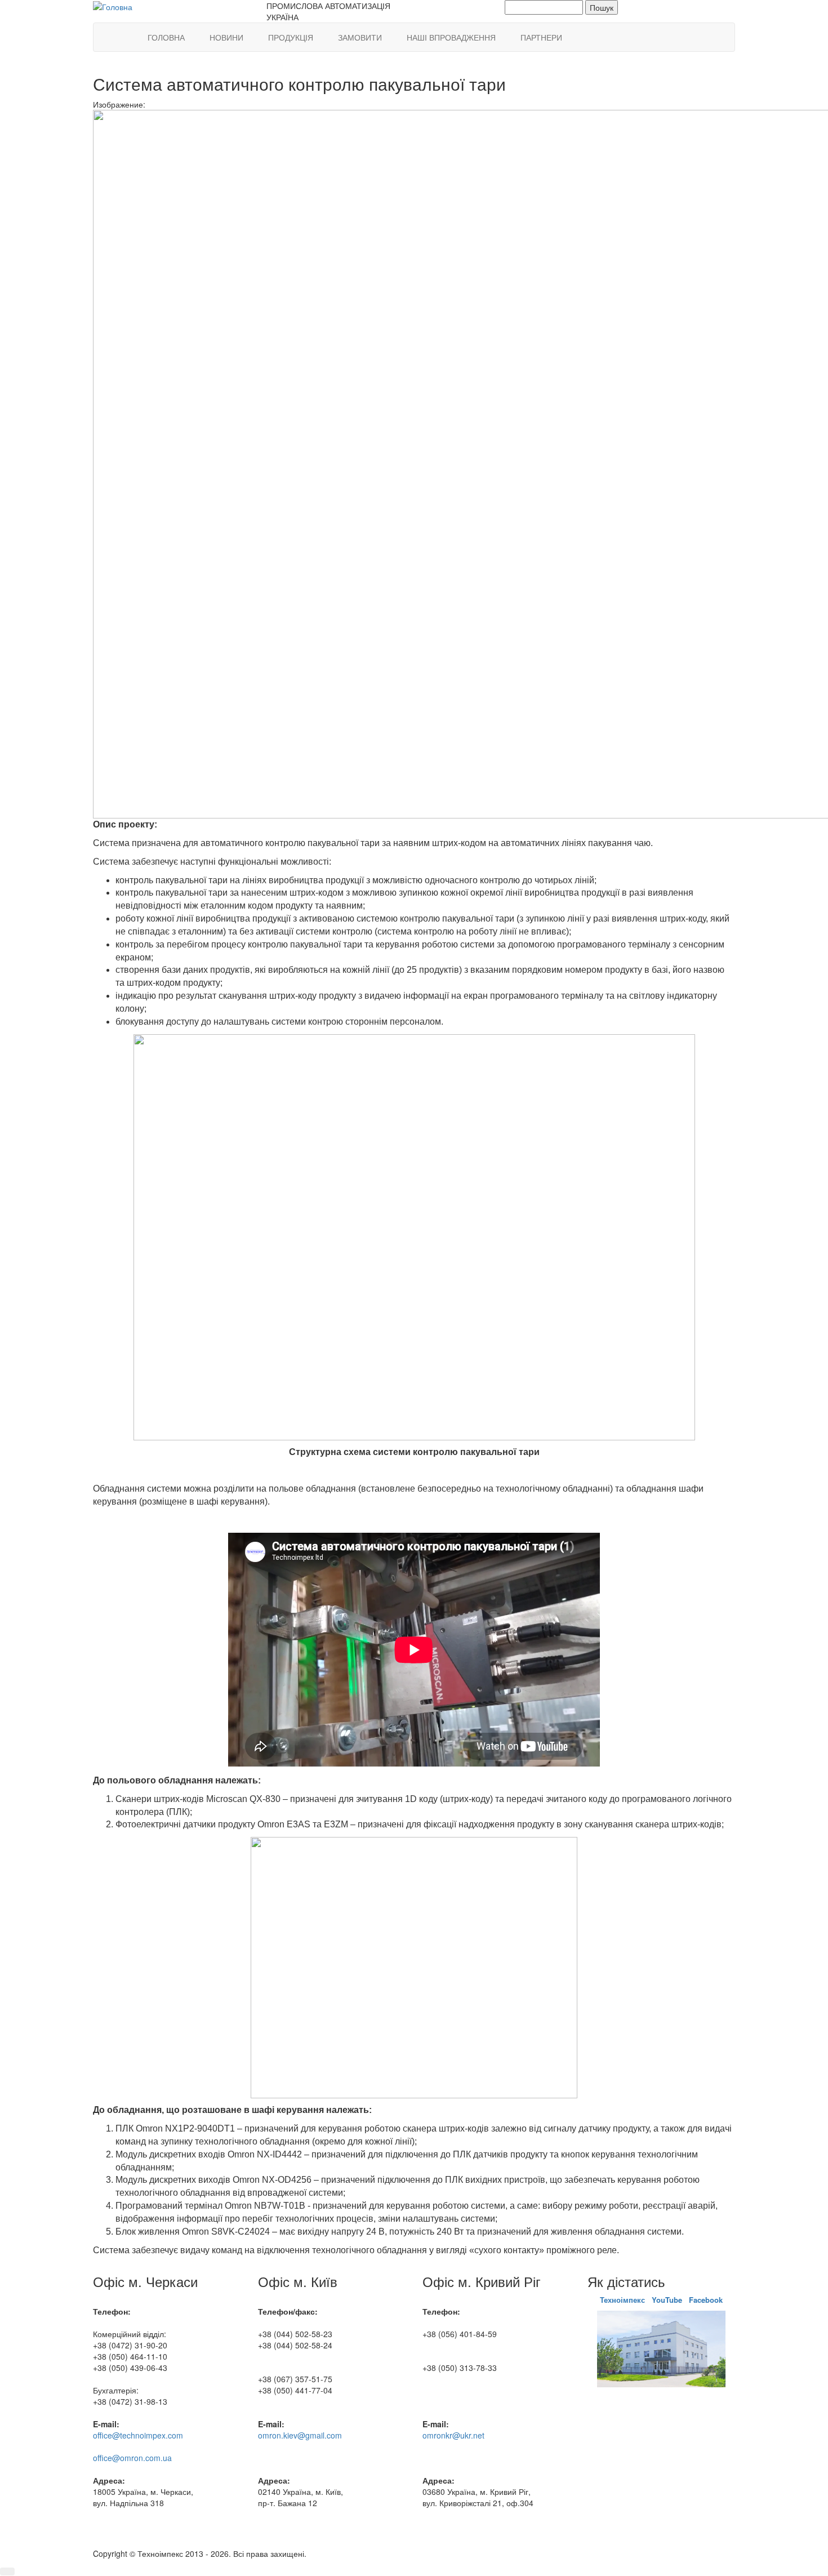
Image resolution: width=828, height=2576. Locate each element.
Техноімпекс (624, 2300)
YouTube (667, 2300)
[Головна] (113, 6)
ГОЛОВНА (166, 37)
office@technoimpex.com (138, 2435)
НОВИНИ (226, 37)
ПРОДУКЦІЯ (291, 37)
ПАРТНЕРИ (541, 37)
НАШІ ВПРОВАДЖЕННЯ (451, 37)
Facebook (706, 2300)
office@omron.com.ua (132, 2458)
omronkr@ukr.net (453, 2435)
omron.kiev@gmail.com (300, 2435)
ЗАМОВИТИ (360, 37)
